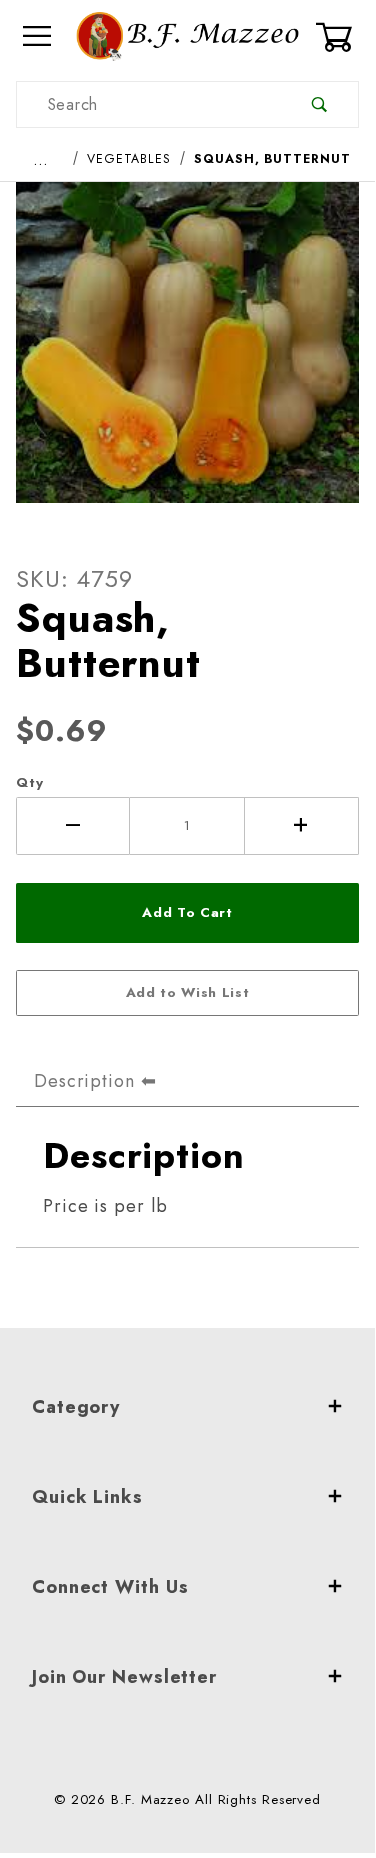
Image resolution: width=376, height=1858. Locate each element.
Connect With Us (110, 1587)
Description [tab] (84, 1081)
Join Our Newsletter (124, 1677)
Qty (30, 782)
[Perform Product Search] (319, 104)
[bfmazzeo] (187, 34)
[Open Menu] (38, 36)
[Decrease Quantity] (73, 826)
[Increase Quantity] (302, 826)
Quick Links (87, 1497)
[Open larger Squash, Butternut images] (187, 357)
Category (76, 1407)
